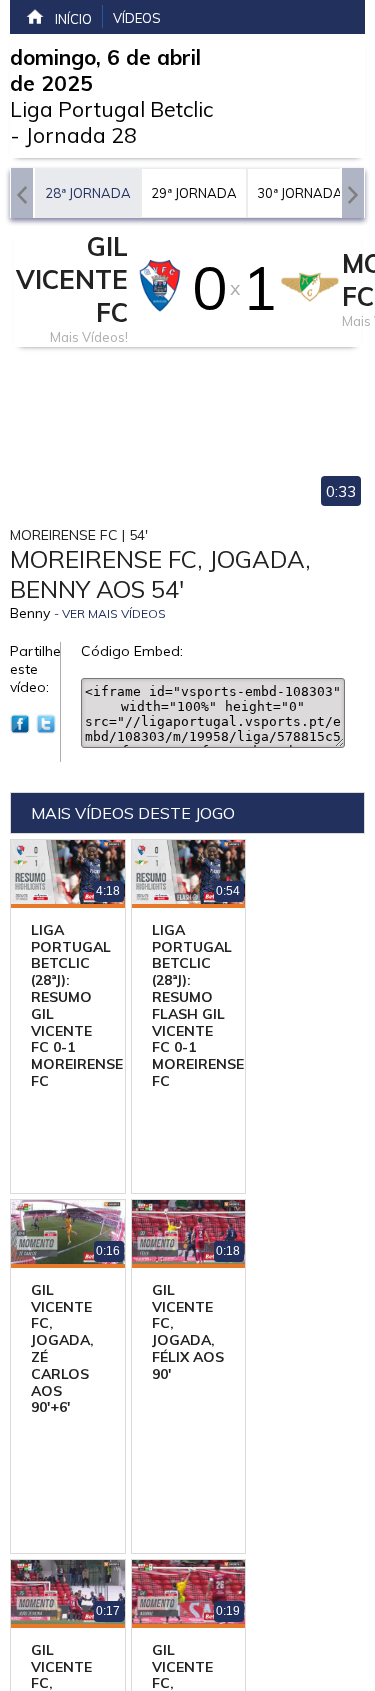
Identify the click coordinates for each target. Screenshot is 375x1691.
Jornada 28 (81, 135)
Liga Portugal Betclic (111, 109)
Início (73, 19)
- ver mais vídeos (110, 613)
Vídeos (137, 18)
